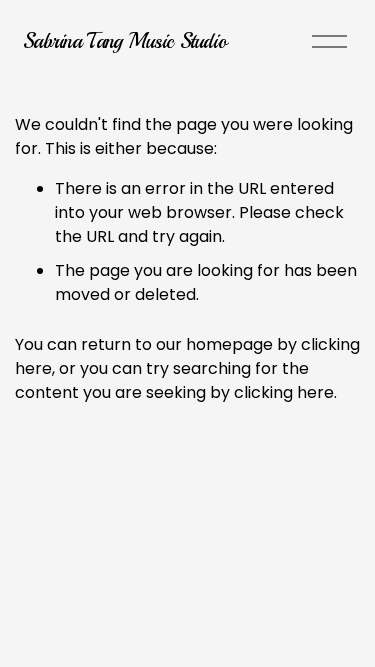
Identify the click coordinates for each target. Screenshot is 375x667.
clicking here (284, 392)
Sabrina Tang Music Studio (125, 41)
